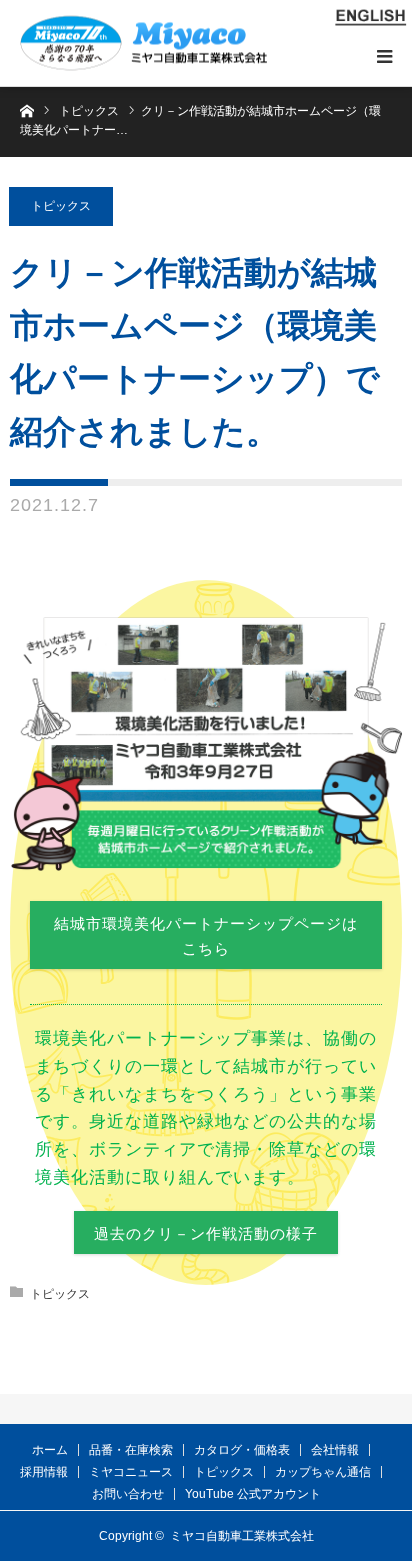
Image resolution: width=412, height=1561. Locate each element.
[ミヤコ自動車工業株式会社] (143, 43)
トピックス (61, 206)
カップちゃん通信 (323, 1472)
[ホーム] (26, 109)
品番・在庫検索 (131, 1450)
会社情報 (335, 1450)
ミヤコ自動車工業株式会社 (242, 1536)
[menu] (384, 56)
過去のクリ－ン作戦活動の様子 (206, 1233)
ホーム (50, 1450)
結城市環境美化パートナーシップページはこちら (206, 936)
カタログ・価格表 (242, 1450)
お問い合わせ (128, 1494)
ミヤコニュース (131, 1472)
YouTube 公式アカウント (253, 1494)
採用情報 (44, 1472)
